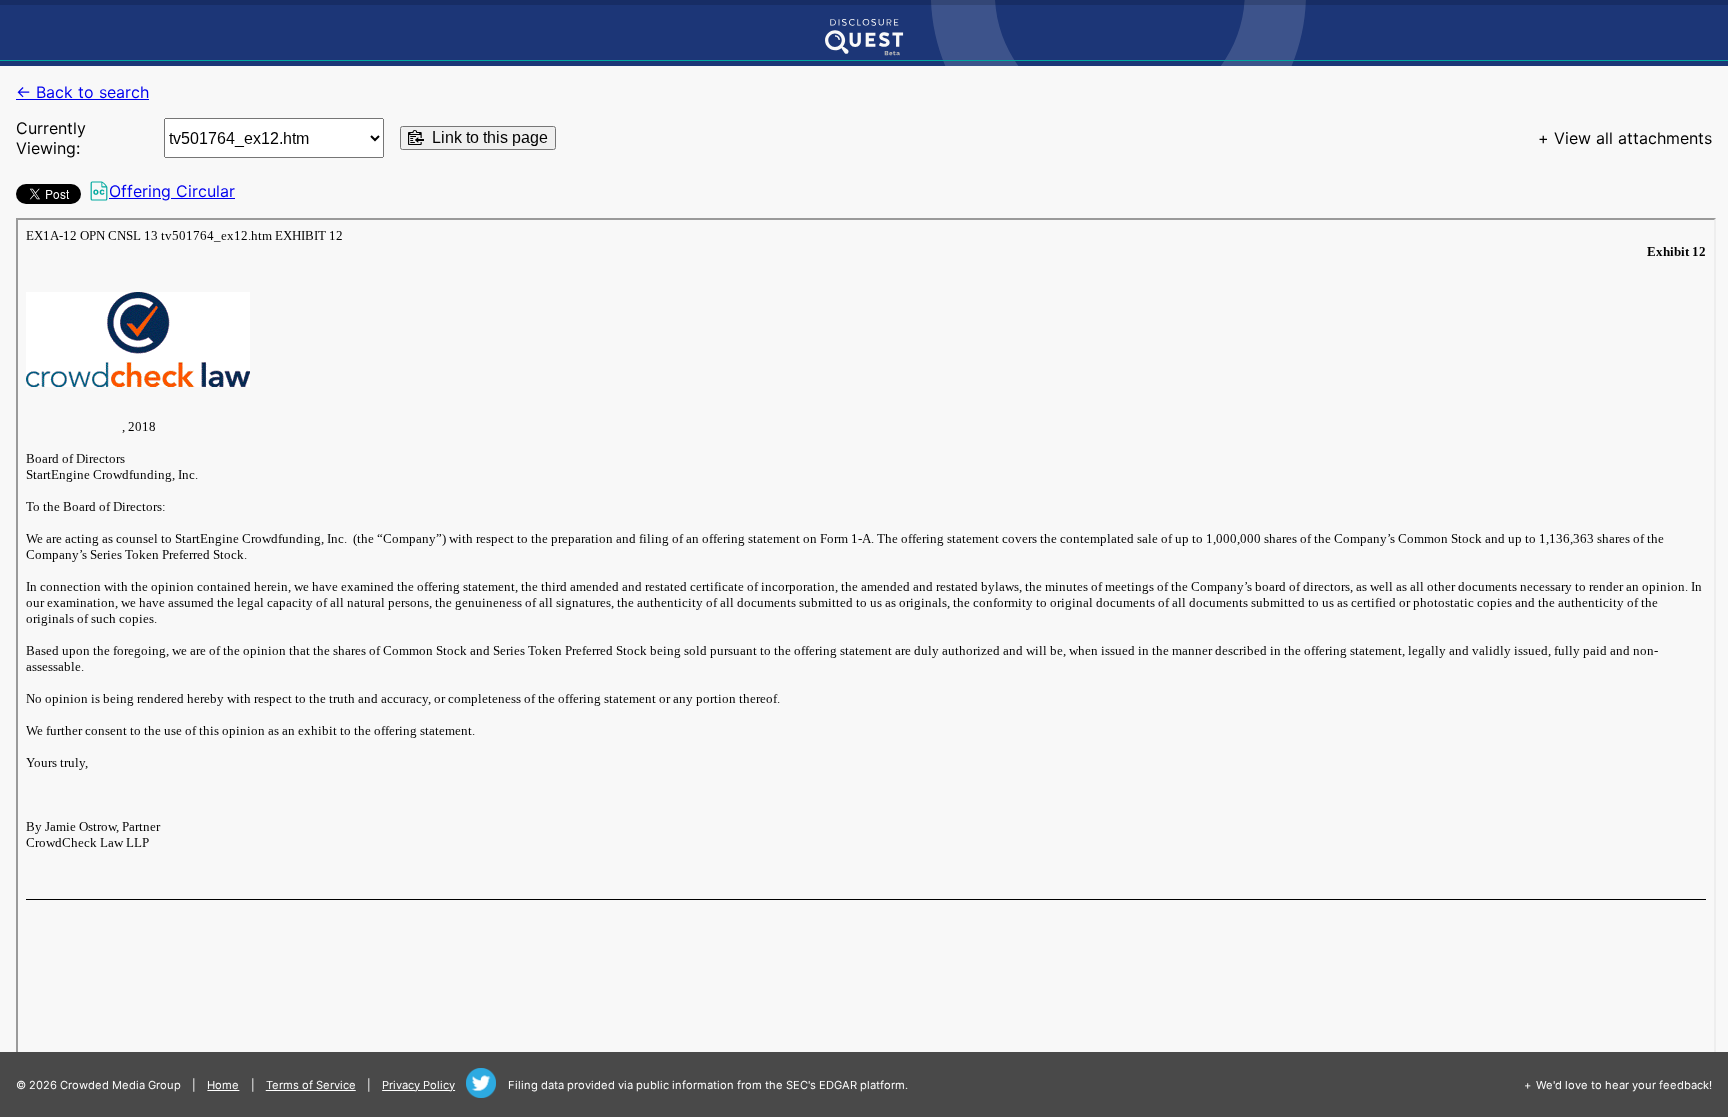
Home (223, 1085)
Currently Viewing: (51, 138)
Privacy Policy (418, 1085)
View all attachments (1633, 138)
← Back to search (82, 92)
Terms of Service (311, 1085)
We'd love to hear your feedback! (1624, 1085)
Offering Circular (172, 191)
